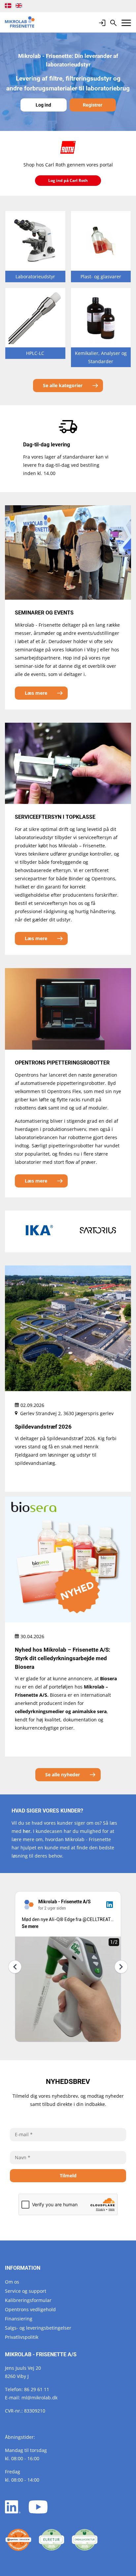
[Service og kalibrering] (18, 2540)
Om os (12, 2282)
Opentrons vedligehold (30, 2309)
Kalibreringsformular (28, 2300)
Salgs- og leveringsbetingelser (38, 2328)
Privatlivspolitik (22, 2337)
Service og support (26, 2291)
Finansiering (19, 2319)
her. (27, 1831)
